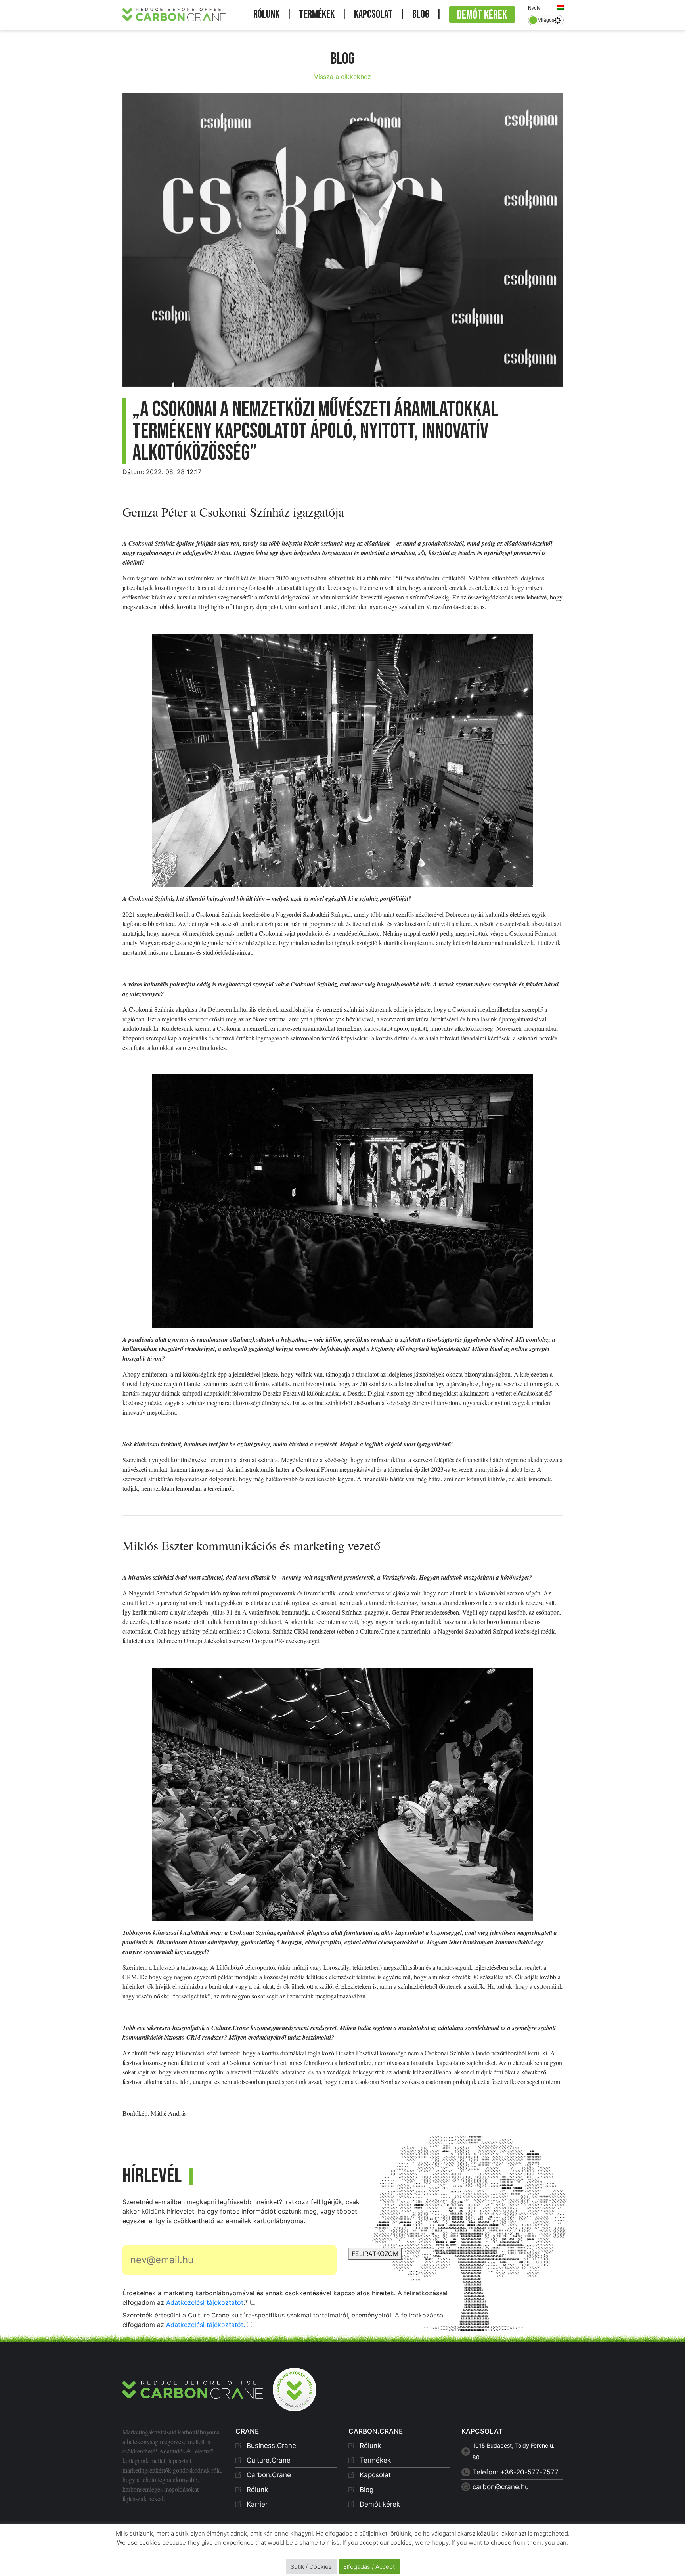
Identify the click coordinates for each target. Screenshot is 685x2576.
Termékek (317, 14)
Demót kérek (482, 15)
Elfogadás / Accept (369, 2567)
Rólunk (266, 14)
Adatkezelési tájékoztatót (205, 2302)
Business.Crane (271, 2446)
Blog (421, 14)
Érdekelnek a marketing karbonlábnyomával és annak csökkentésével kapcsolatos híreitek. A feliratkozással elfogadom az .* (285, 2298)
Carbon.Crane (269, 2475)
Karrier (257, 2504)
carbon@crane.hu (501, 2487)
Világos (546, 20)
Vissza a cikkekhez (342, 77)
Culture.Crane (269, 2460)
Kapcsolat (373, 14)
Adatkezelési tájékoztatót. (206, 2325)
